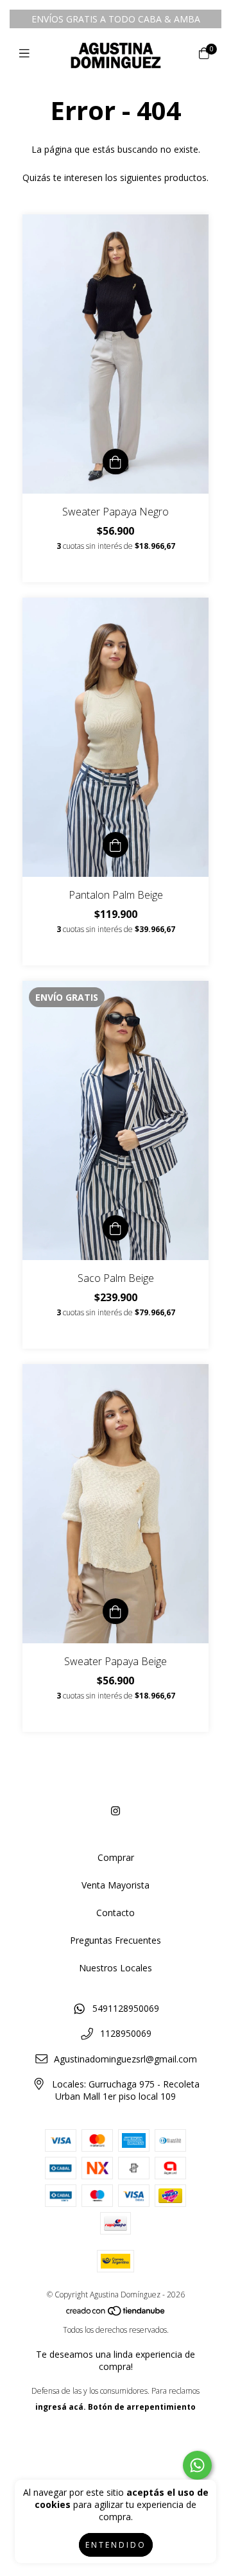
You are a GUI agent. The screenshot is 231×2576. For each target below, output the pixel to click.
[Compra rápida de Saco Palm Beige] (116, 1228)
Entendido (116, 2545)
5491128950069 (126, 2008)
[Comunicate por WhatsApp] (197, 2465)
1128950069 (126, 2033)
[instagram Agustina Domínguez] (116, 1811)
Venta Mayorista (116, 1885)
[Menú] (27, 53)
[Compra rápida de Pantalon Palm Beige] (116, 845)
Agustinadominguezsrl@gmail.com (125, 2059)
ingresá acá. (61, 2407)
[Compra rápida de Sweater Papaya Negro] (116, 462)
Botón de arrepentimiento (142, 2407)
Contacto (116, 1913)
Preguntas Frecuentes (116, 1940)
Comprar (116, 1857)
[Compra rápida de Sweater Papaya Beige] (116, 1611)
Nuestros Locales (116, 1968)
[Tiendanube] (116, 2314)
